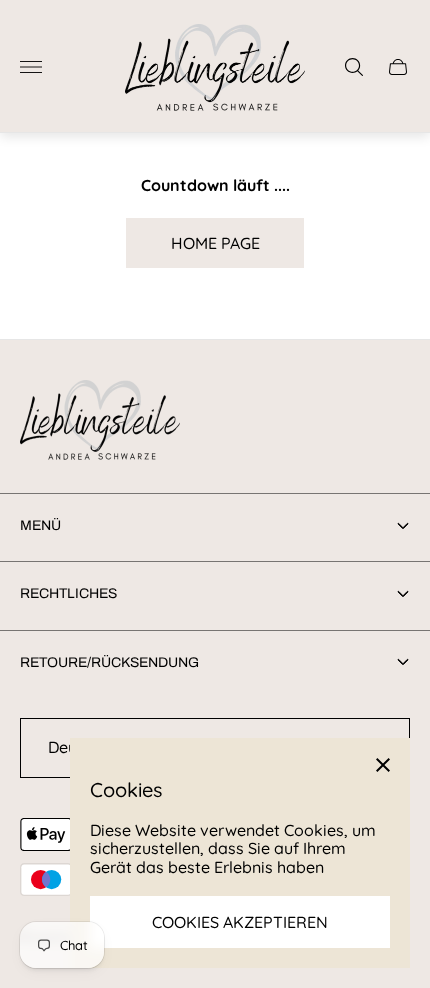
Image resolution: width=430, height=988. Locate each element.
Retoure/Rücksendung (109, 662)
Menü (40, 525)
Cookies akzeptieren (240, 922)
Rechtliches (68, 593)
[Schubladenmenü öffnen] (31, 67)
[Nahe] (383, 765)
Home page (215, 243)
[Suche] (354, 67)
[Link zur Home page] (100, 421)
